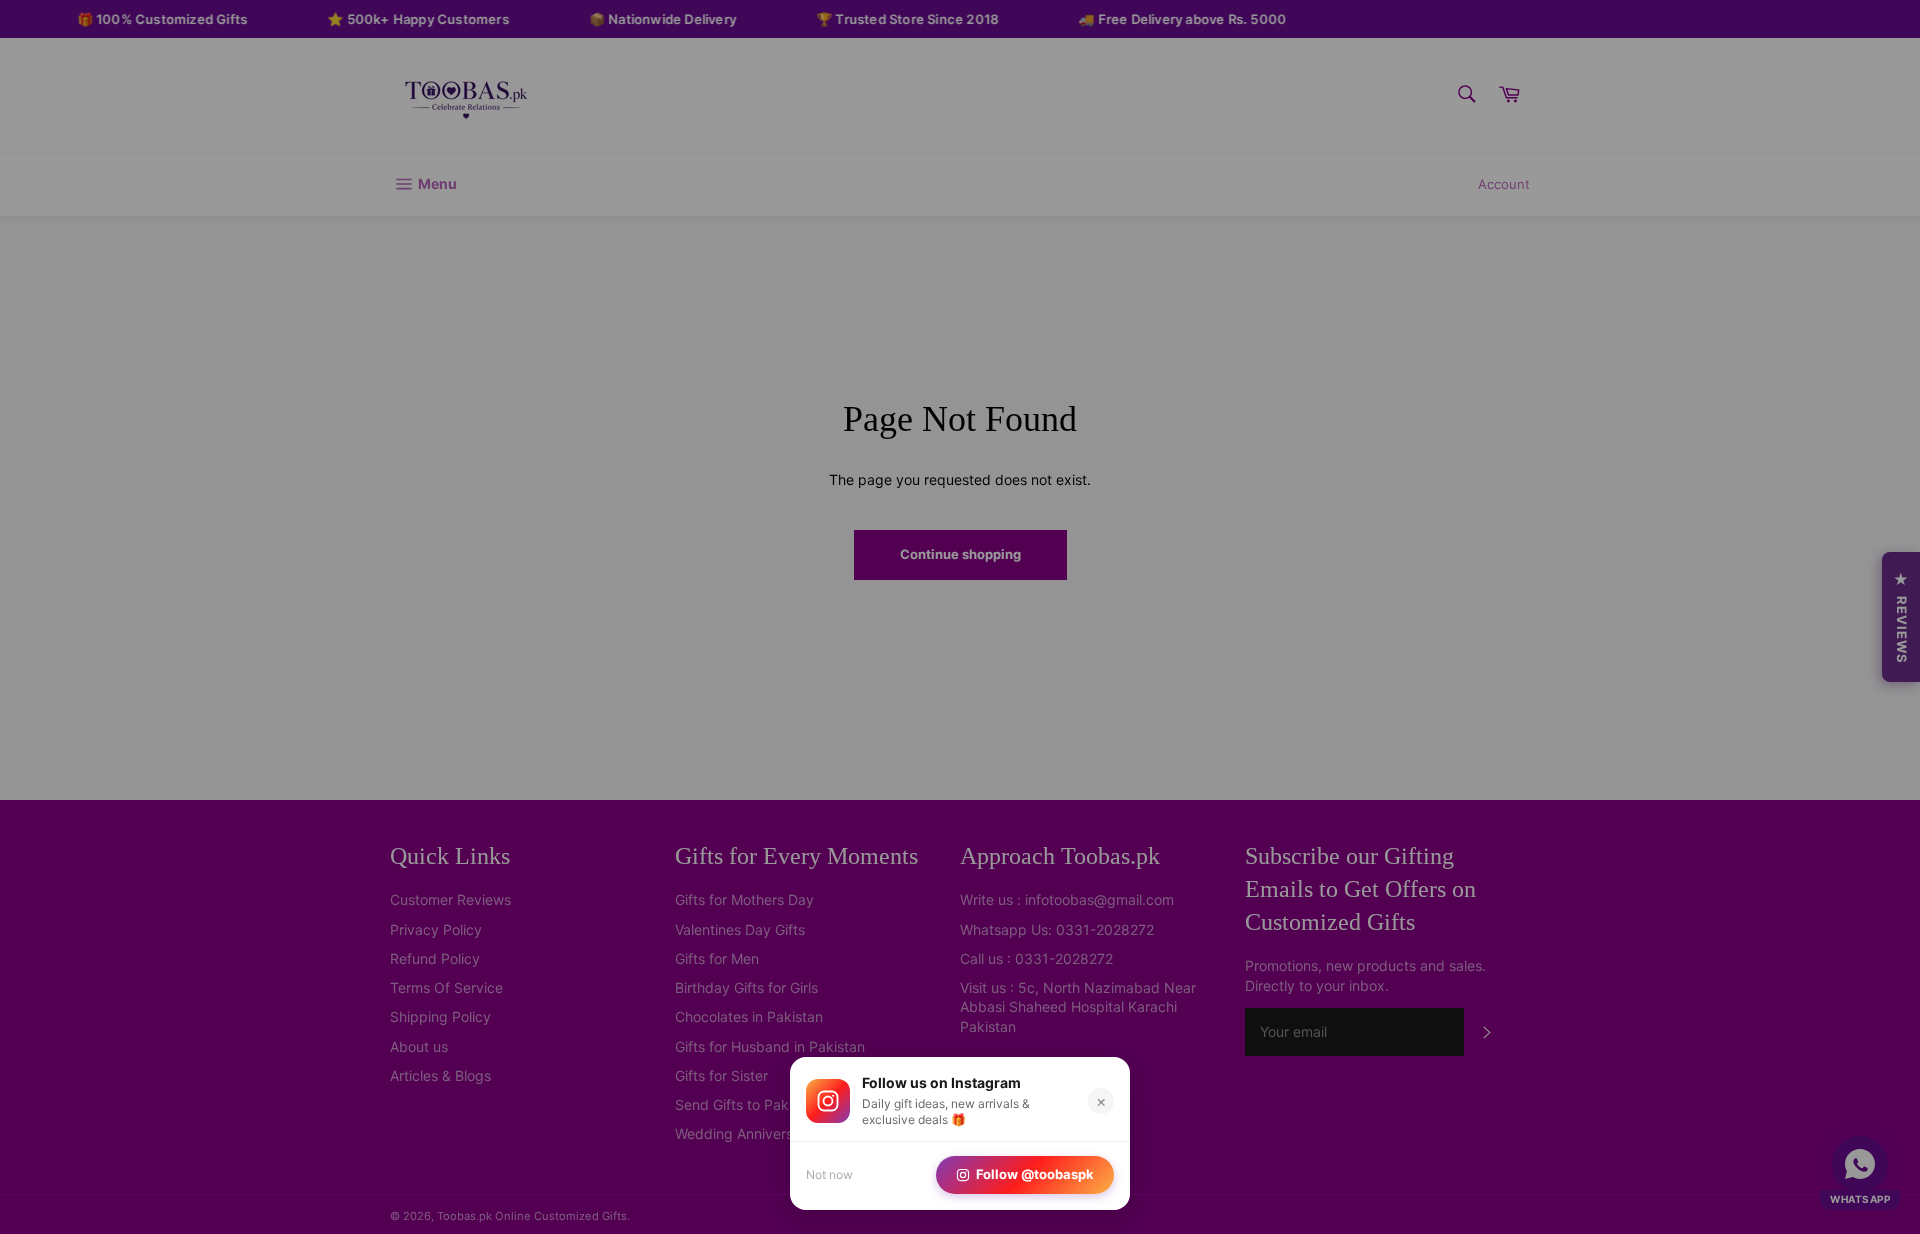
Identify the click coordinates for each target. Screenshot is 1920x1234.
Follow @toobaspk (1035, 1174)
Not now (829, 1174)
